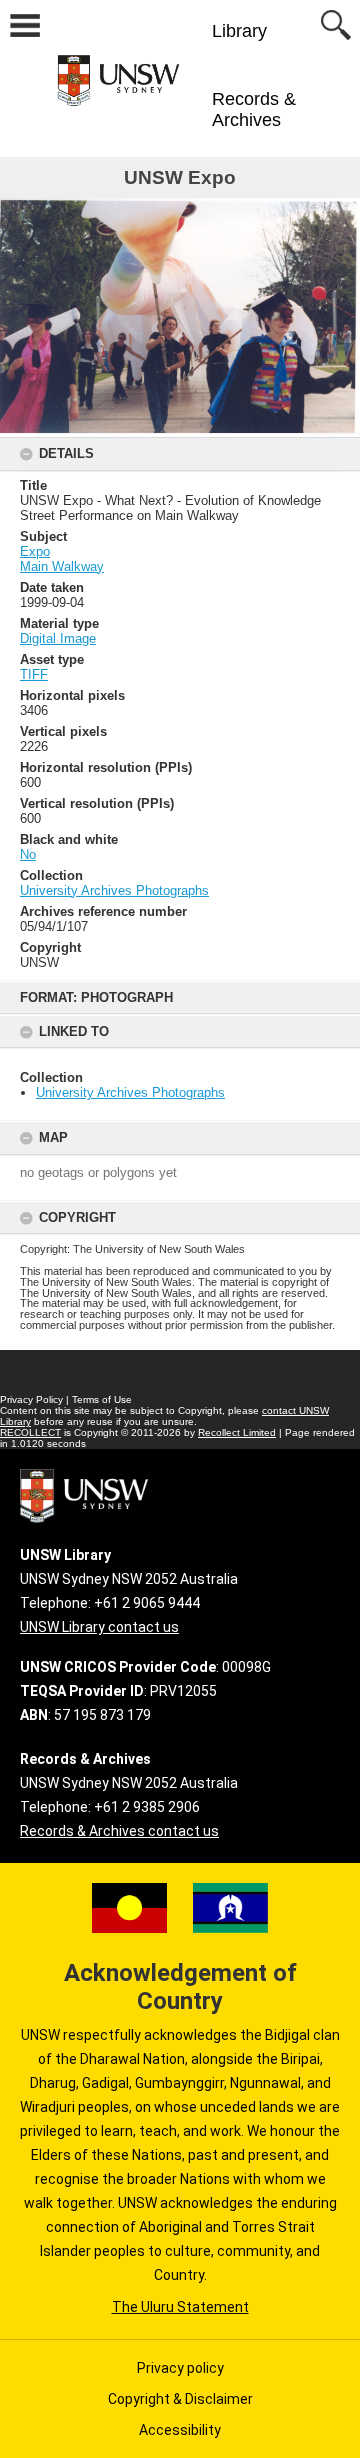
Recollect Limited (237, 1432)
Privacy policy (180, 2368)
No (28, 854)
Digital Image (58, 638)
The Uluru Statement (180, 2307)
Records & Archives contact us (119, 1831)
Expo (35, 551)
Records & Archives (254, 109)
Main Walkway (62, 566)
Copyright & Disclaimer (180, 2399)
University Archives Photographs (130, 1092)
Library (239, 31)
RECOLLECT (30, 1432)
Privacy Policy (31, 1399)
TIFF (34, 674)
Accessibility (180, 2430)
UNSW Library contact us (99, 1627)
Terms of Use (102, 1399)
